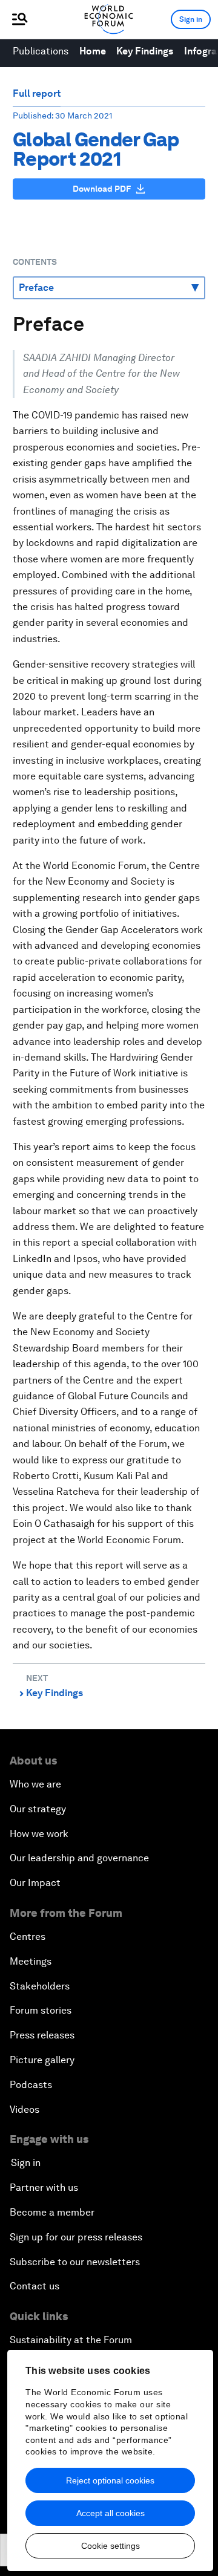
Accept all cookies (111, 2513)
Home (93, 51)
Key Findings (145, 51)
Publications (41, 51)
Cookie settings (111, 2546)
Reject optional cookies (110, 2480)
